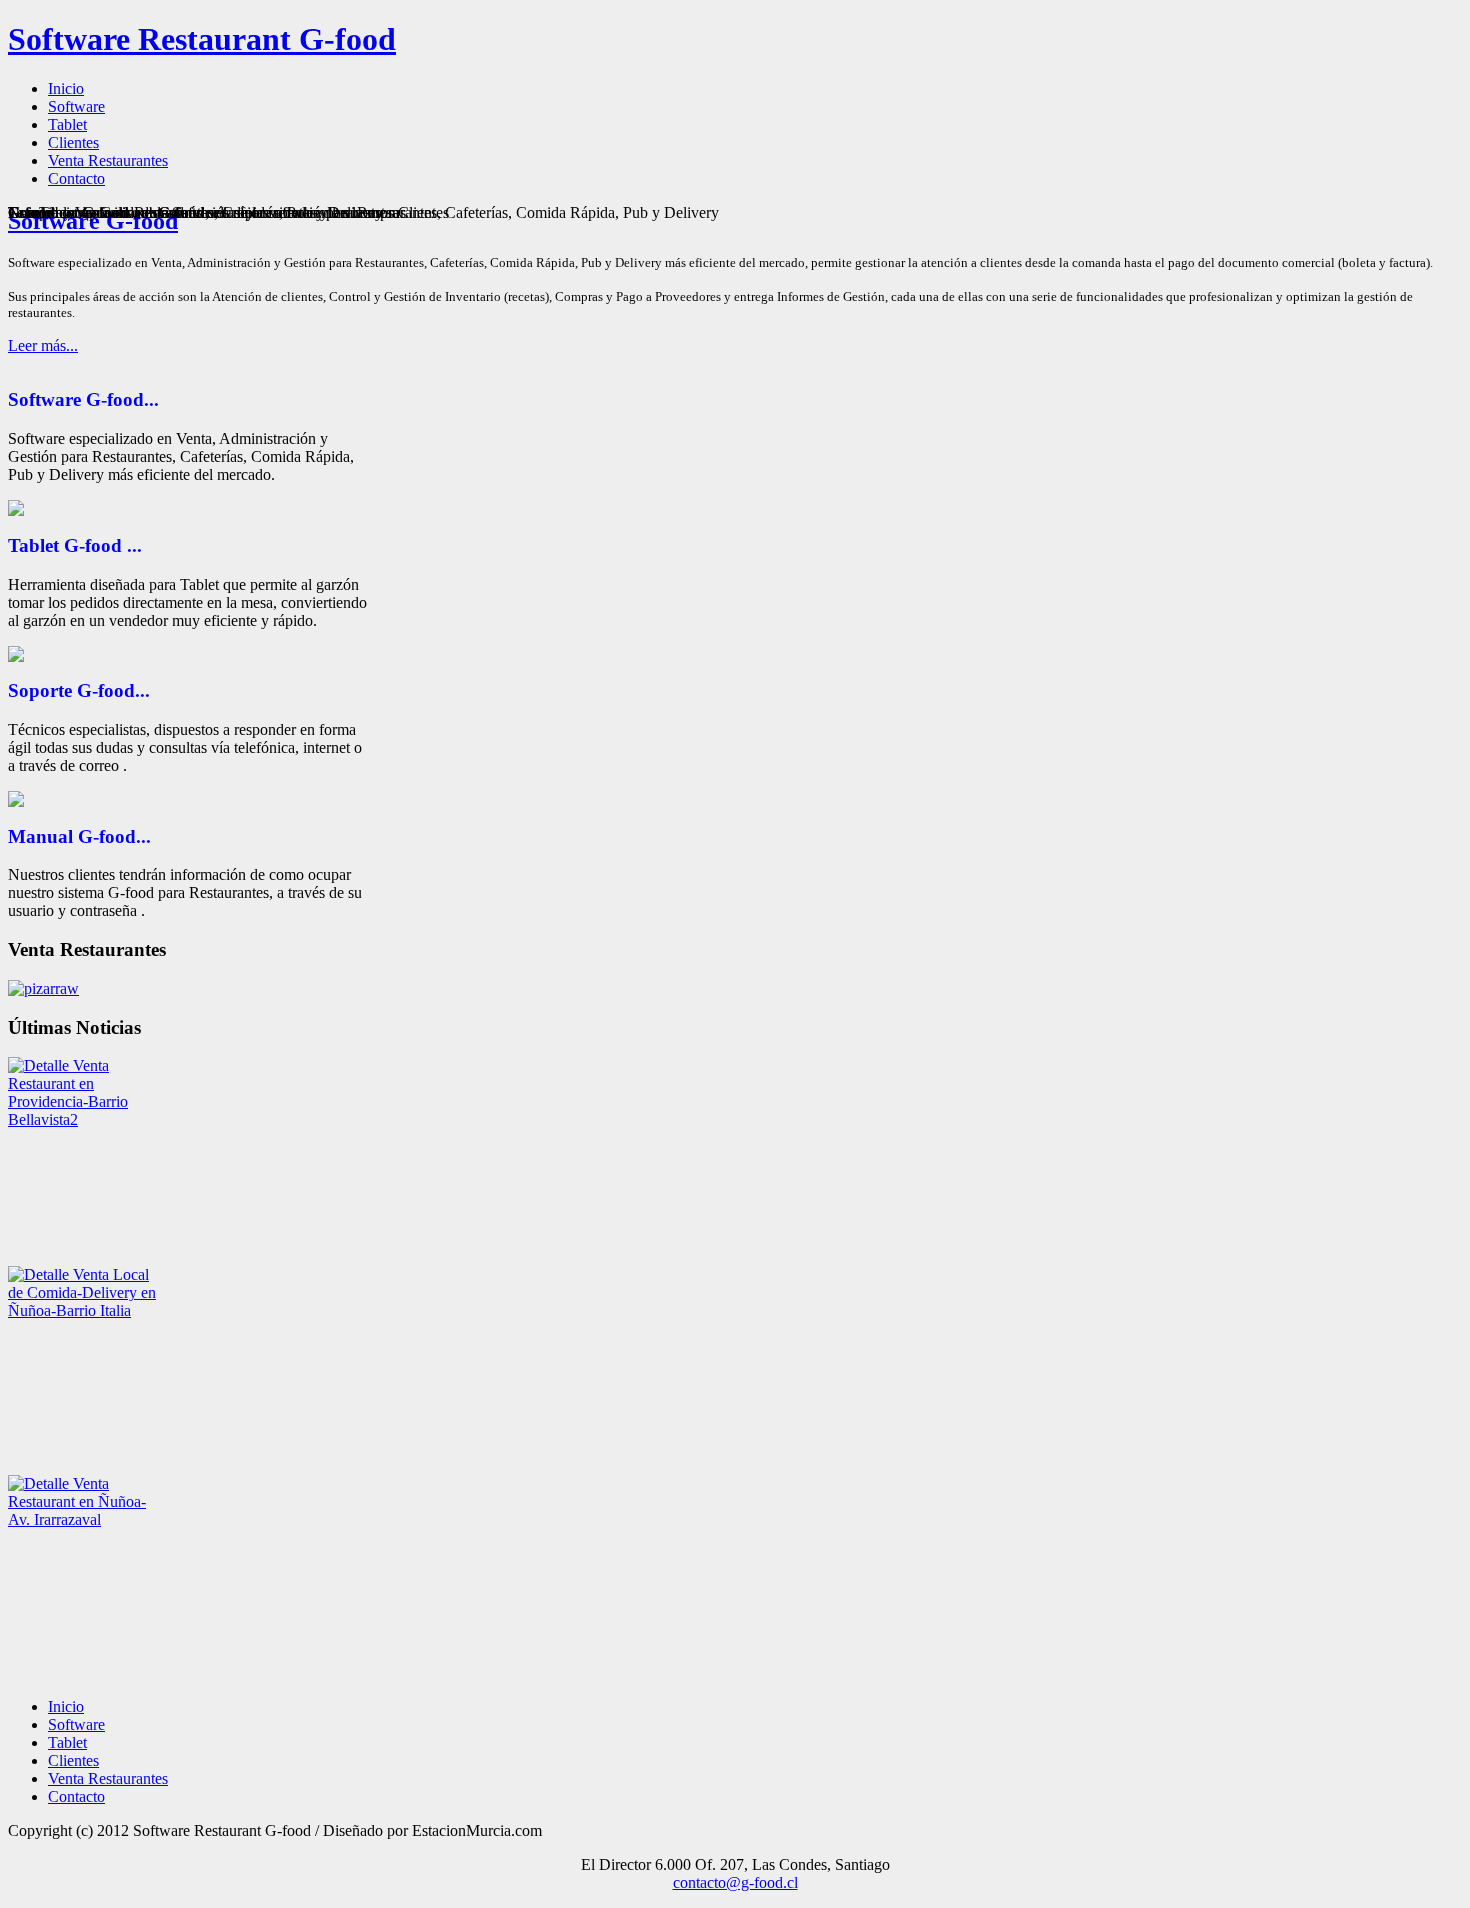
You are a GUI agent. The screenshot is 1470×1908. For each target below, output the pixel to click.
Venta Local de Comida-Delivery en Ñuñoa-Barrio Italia (82, 1292)
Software (76, 1724)
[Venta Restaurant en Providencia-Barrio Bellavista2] (40, 1065)
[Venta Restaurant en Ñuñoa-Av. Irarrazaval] (40, 1483)
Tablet (67, 1742)
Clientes (73, 1760)
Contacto (76, 1796)
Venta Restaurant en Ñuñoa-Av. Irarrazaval (77, 1501)
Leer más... (43, 345)
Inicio (66, 1706)
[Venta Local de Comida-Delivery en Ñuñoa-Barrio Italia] (40, 1274)
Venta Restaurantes (108, 1778)
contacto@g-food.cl (735, 1882)
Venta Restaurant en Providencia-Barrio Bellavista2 (68, 1092)
